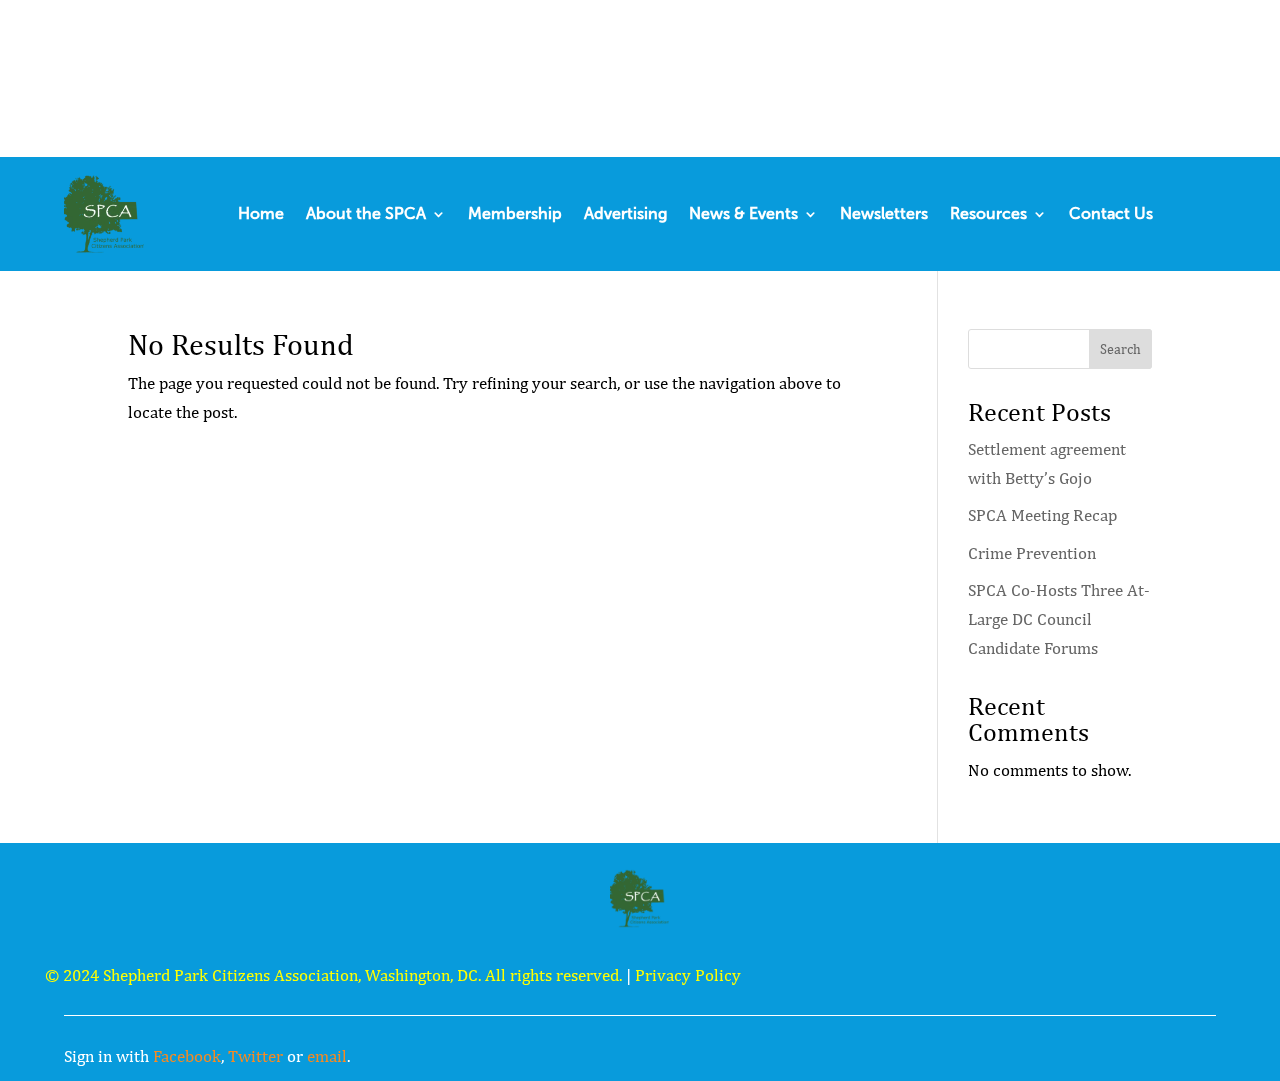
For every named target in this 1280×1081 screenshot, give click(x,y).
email (327, 1056)
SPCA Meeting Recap (1042, 515)
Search (1120, 349)
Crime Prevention (1032, 553)
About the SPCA (366, 213)
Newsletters (884, 213)
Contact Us (1111, 213)
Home (261, 213)
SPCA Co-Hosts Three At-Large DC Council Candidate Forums (1059, 619)
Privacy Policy (688, 975)
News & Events (743, 213)
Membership (515, 213)
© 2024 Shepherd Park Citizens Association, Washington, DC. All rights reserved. (333, 975)
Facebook (187, 1056)
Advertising (625, 213)
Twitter (255, 1056)
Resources (988, 213)
